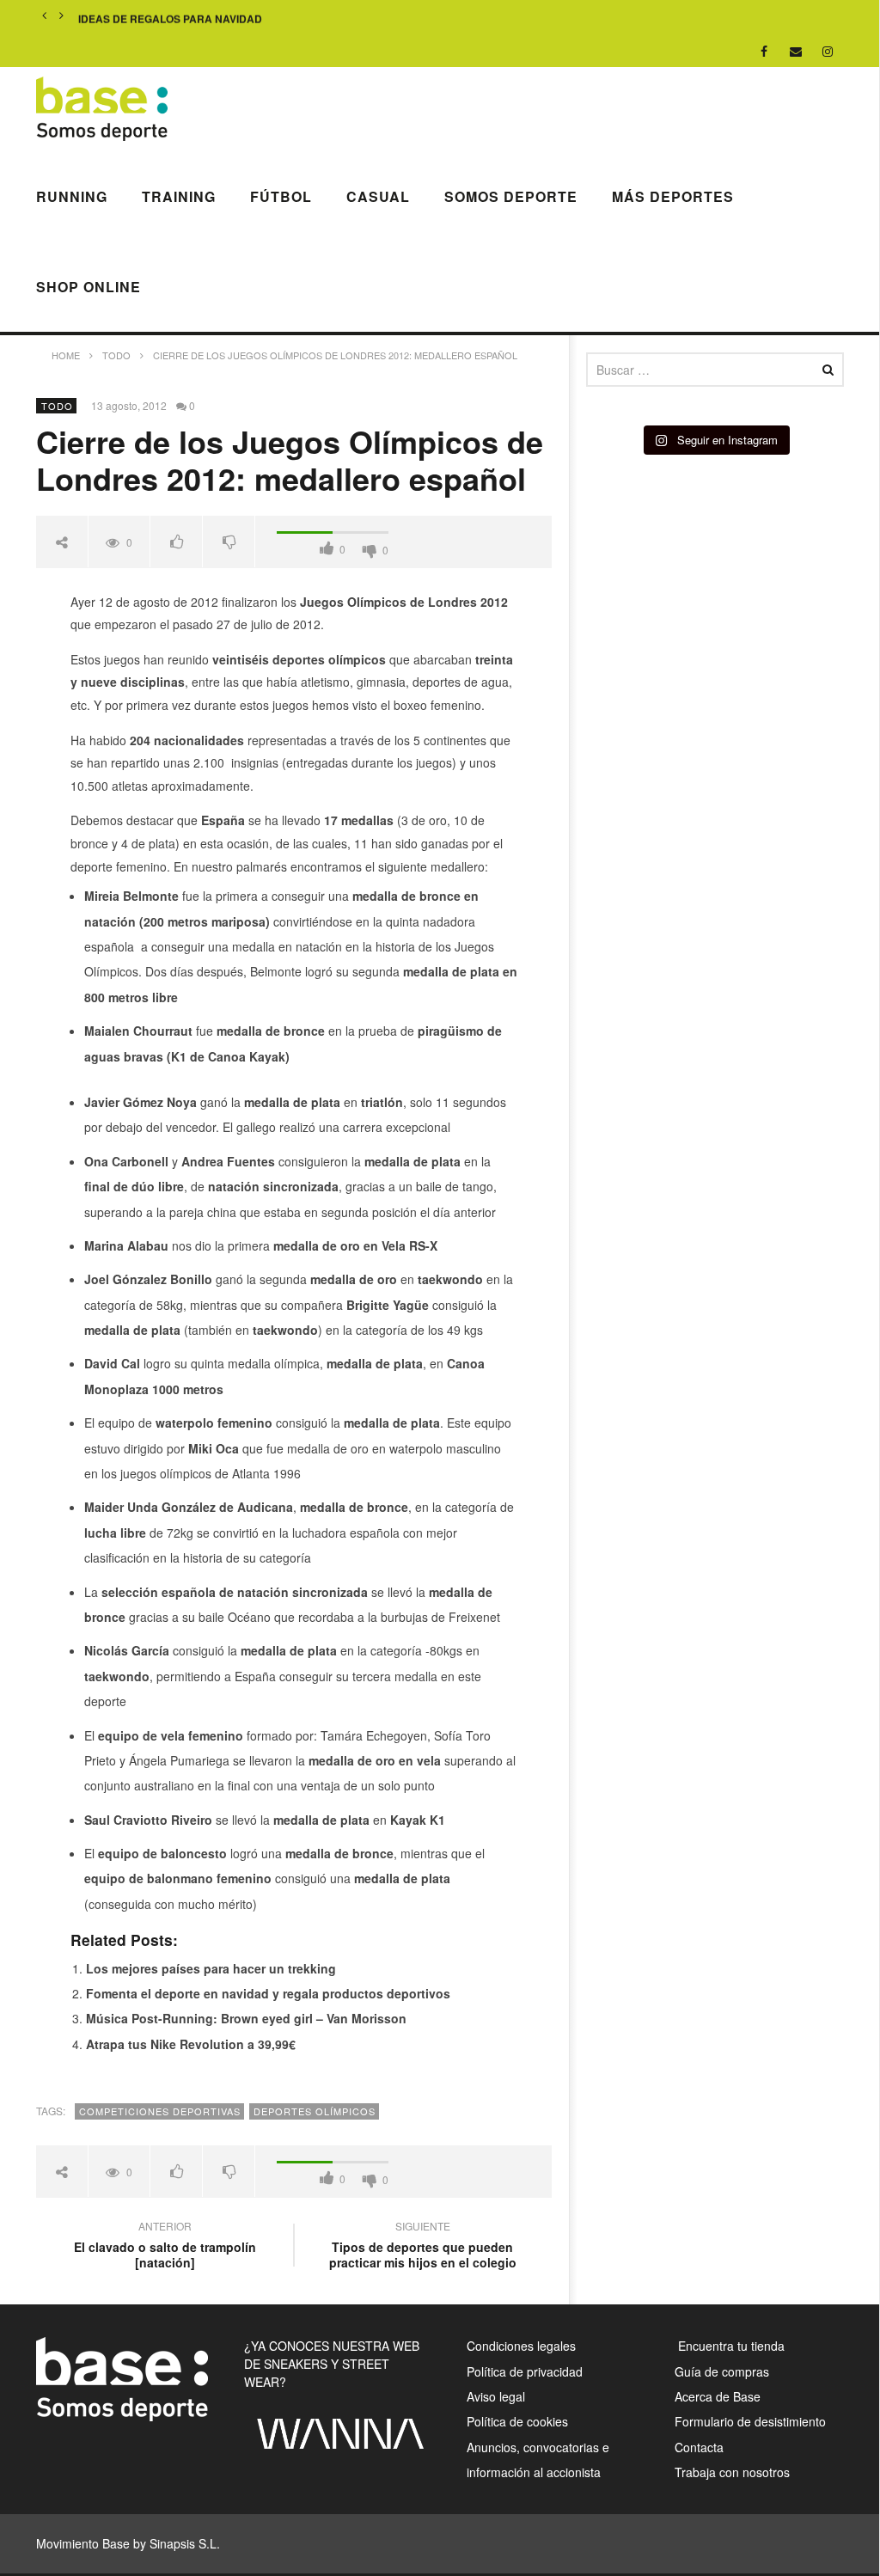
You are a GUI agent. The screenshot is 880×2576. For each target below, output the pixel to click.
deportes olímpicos (315, 2111)
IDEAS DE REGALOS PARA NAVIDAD (170, 16)
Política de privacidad (525, 2371)
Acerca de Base (718, 2396)
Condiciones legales (521, 2346)
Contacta (699, 2447)
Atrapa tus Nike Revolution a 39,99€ (191, 2044)
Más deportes (673, 196)
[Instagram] (828, 51)
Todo (57, 406)
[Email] (796, 51)
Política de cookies (517, 2421)
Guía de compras (722, 2371)
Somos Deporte (511, 196)
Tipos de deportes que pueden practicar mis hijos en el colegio (423, 2247)
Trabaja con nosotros (732, 2472)
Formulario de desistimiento (750, 2421)
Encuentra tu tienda (730, 2346)
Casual (378, 196)
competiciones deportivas (160, 2111)
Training (179, 196)
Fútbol (281, 196)
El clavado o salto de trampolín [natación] (165, 2247)
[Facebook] (764, 51)
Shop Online (89, 287)
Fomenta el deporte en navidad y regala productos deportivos (268, 1993)
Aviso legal (496, 2396)
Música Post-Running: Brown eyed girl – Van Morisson (246, 2018)
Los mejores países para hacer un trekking (211, 1968)
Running (72, 196)
